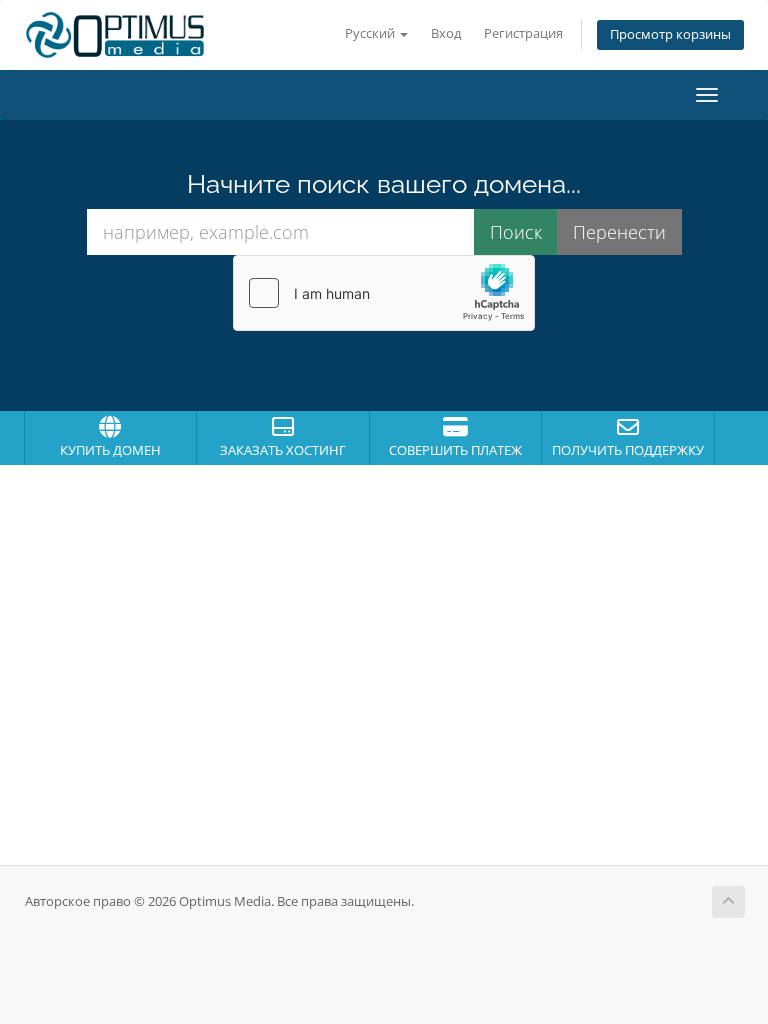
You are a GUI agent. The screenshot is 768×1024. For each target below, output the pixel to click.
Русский (371, 33)
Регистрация (523, 33)
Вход (446, 33)
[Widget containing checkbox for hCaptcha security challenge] (384, 293)
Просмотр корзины (670, 34)
